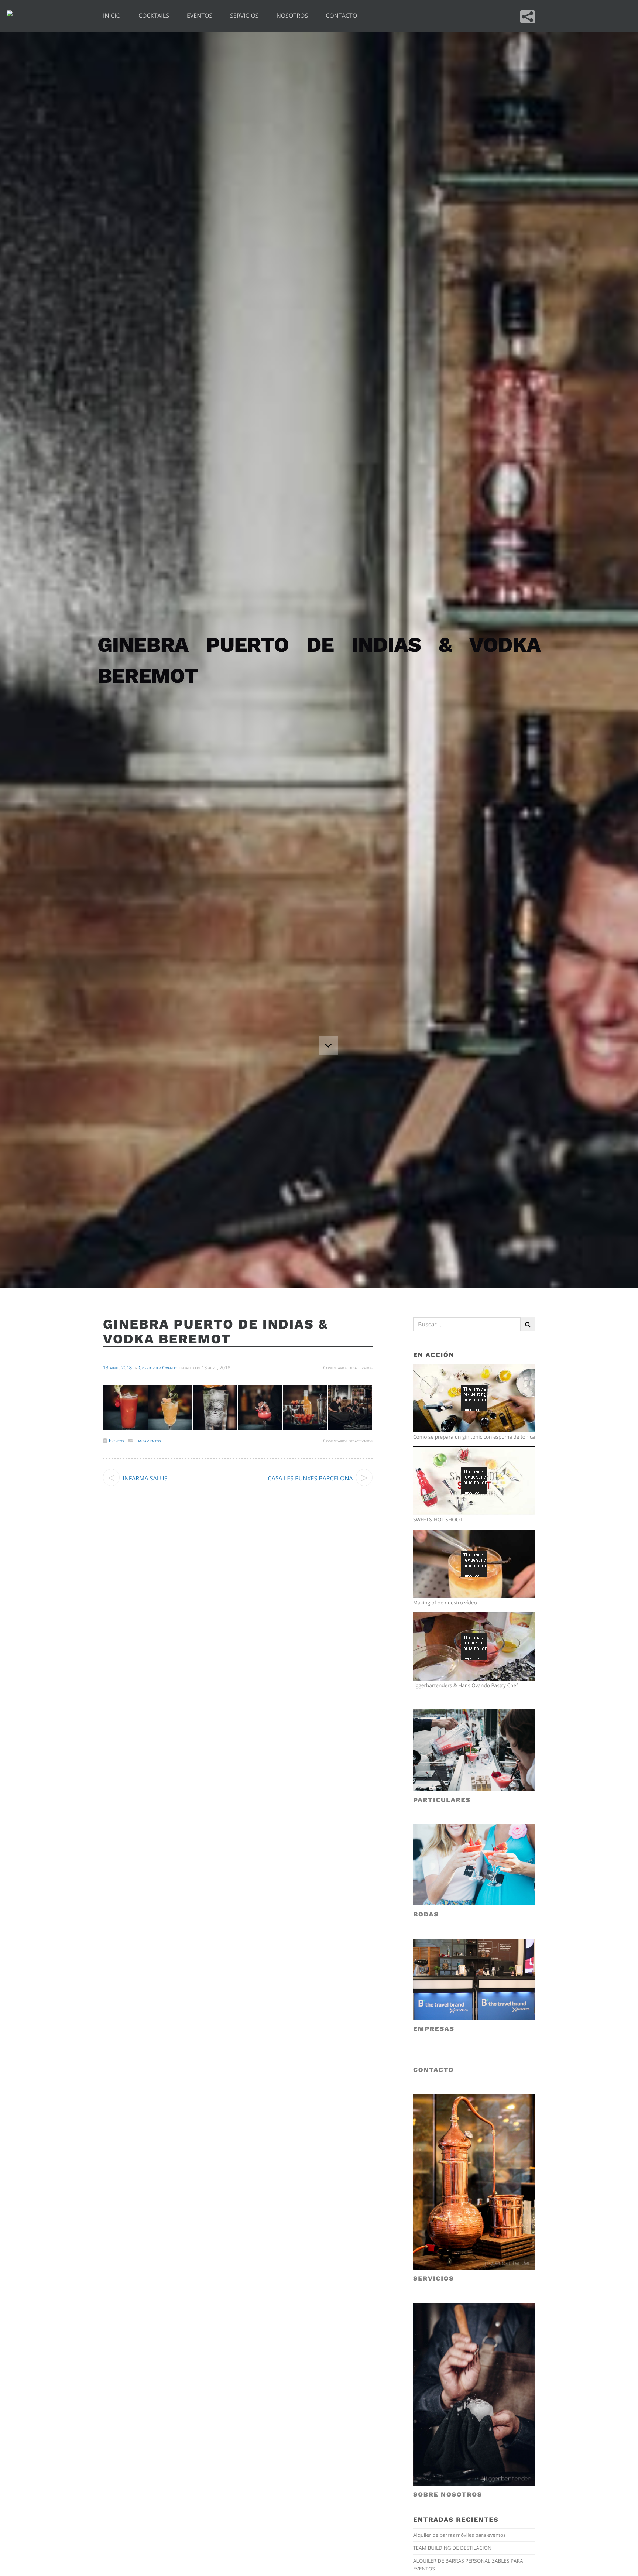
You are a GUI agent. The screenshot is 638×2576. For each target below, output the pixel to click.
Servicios (244, 16)
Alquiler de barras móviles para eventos (459, 2535)
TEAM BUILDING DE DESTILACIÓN (452, 2548)
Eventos (200, 16)
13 (106, 1367)
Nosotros (292, 16)
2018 (126, 1367)
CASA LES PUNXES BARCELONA (311, 1478)
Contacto (341, 16)
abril (114, 1367)
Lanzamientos (148, 1441)
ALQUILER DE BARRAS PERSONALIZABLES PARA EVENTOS (468, 2564)
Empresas (434, 2029)
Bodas (426, 1915)
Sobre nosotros (448, 2495)
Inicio (112, 16)
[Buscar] (528, 1324)
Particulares (442, 1800)
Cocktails (154, 16)
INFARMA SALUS (145, 1478)
